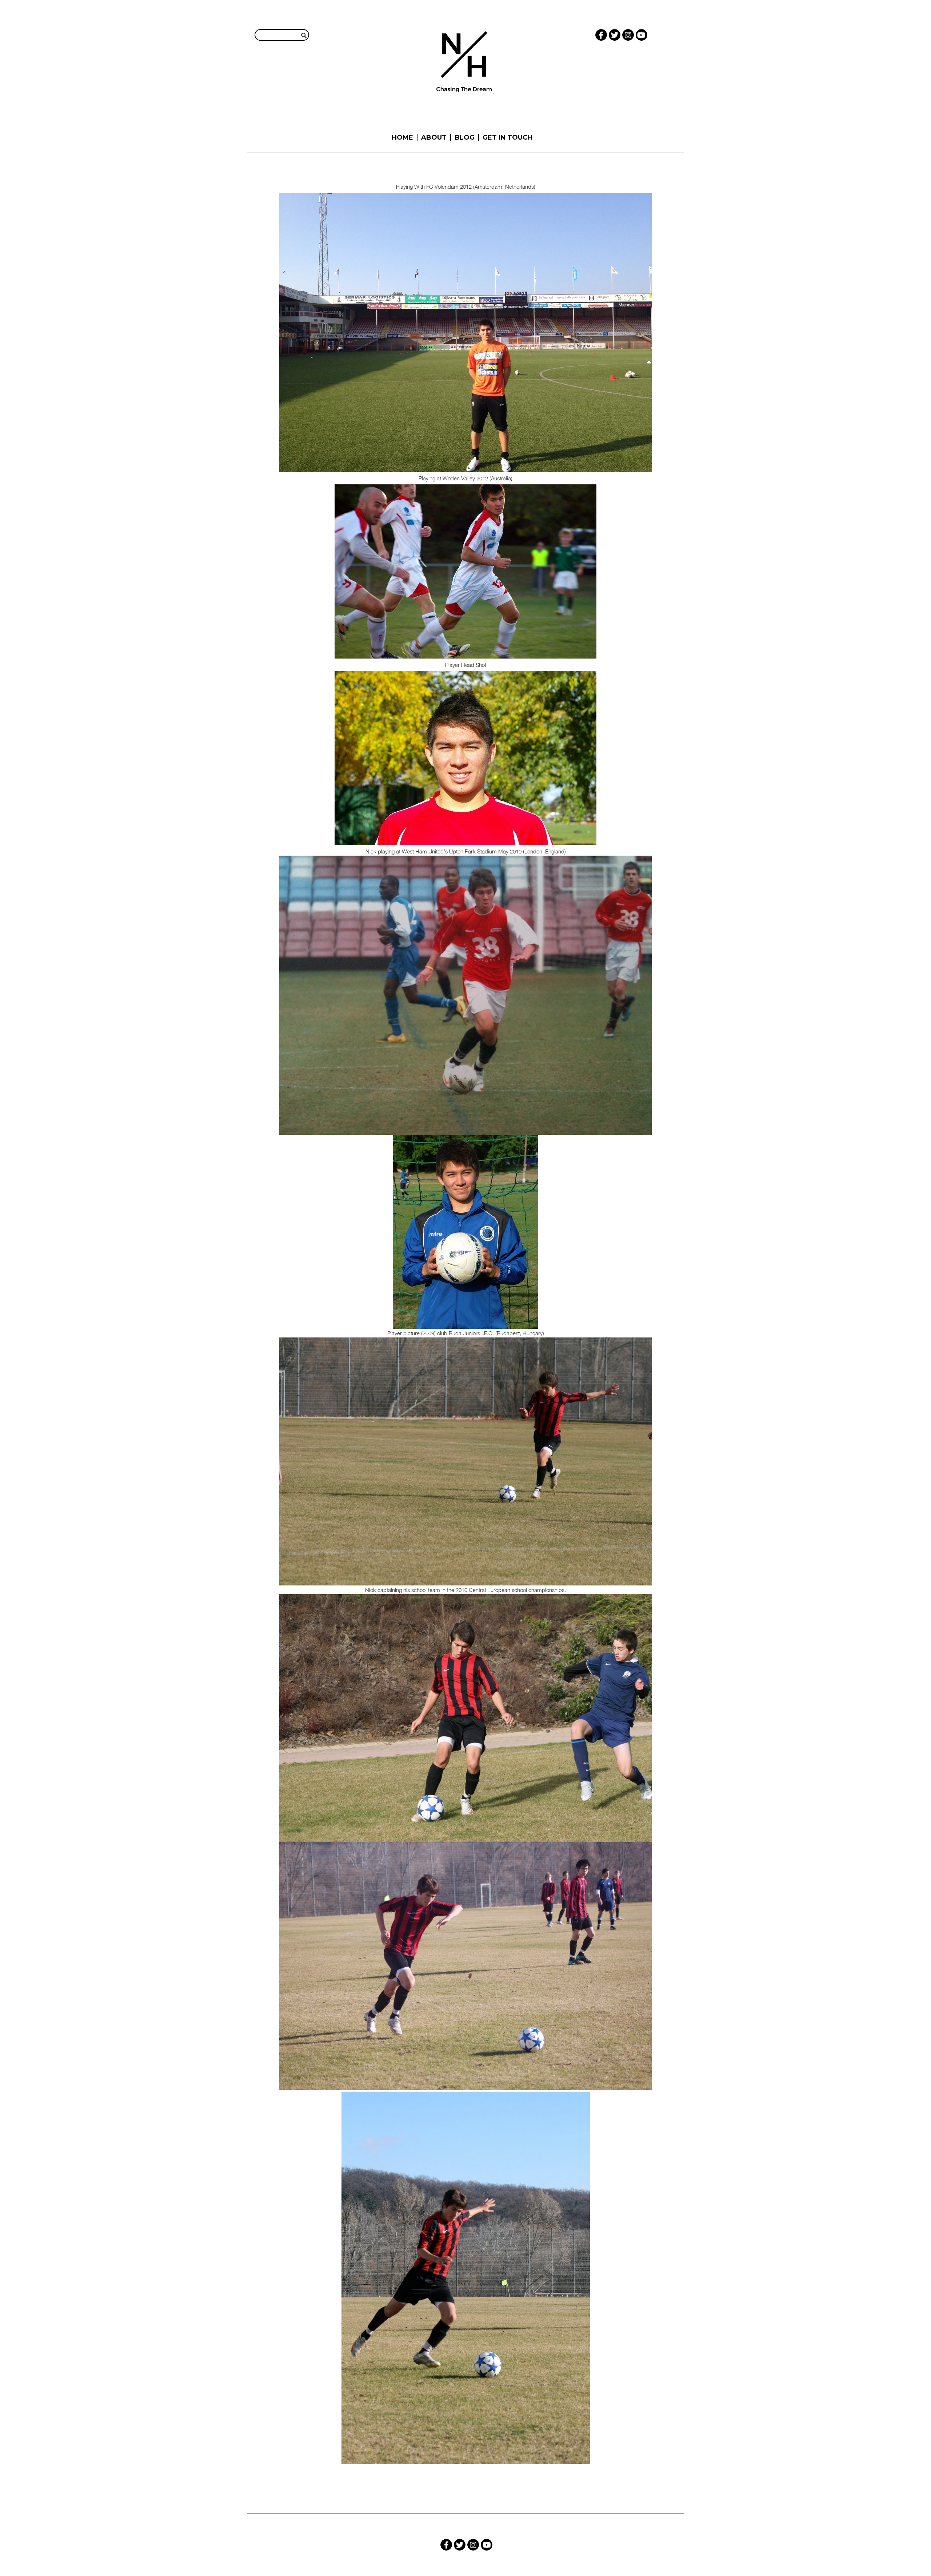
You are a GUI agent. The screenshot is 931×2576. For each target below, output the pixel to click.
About (434, 137)
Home (402, 137)
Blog (465, 137)
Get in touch (508, 137)
